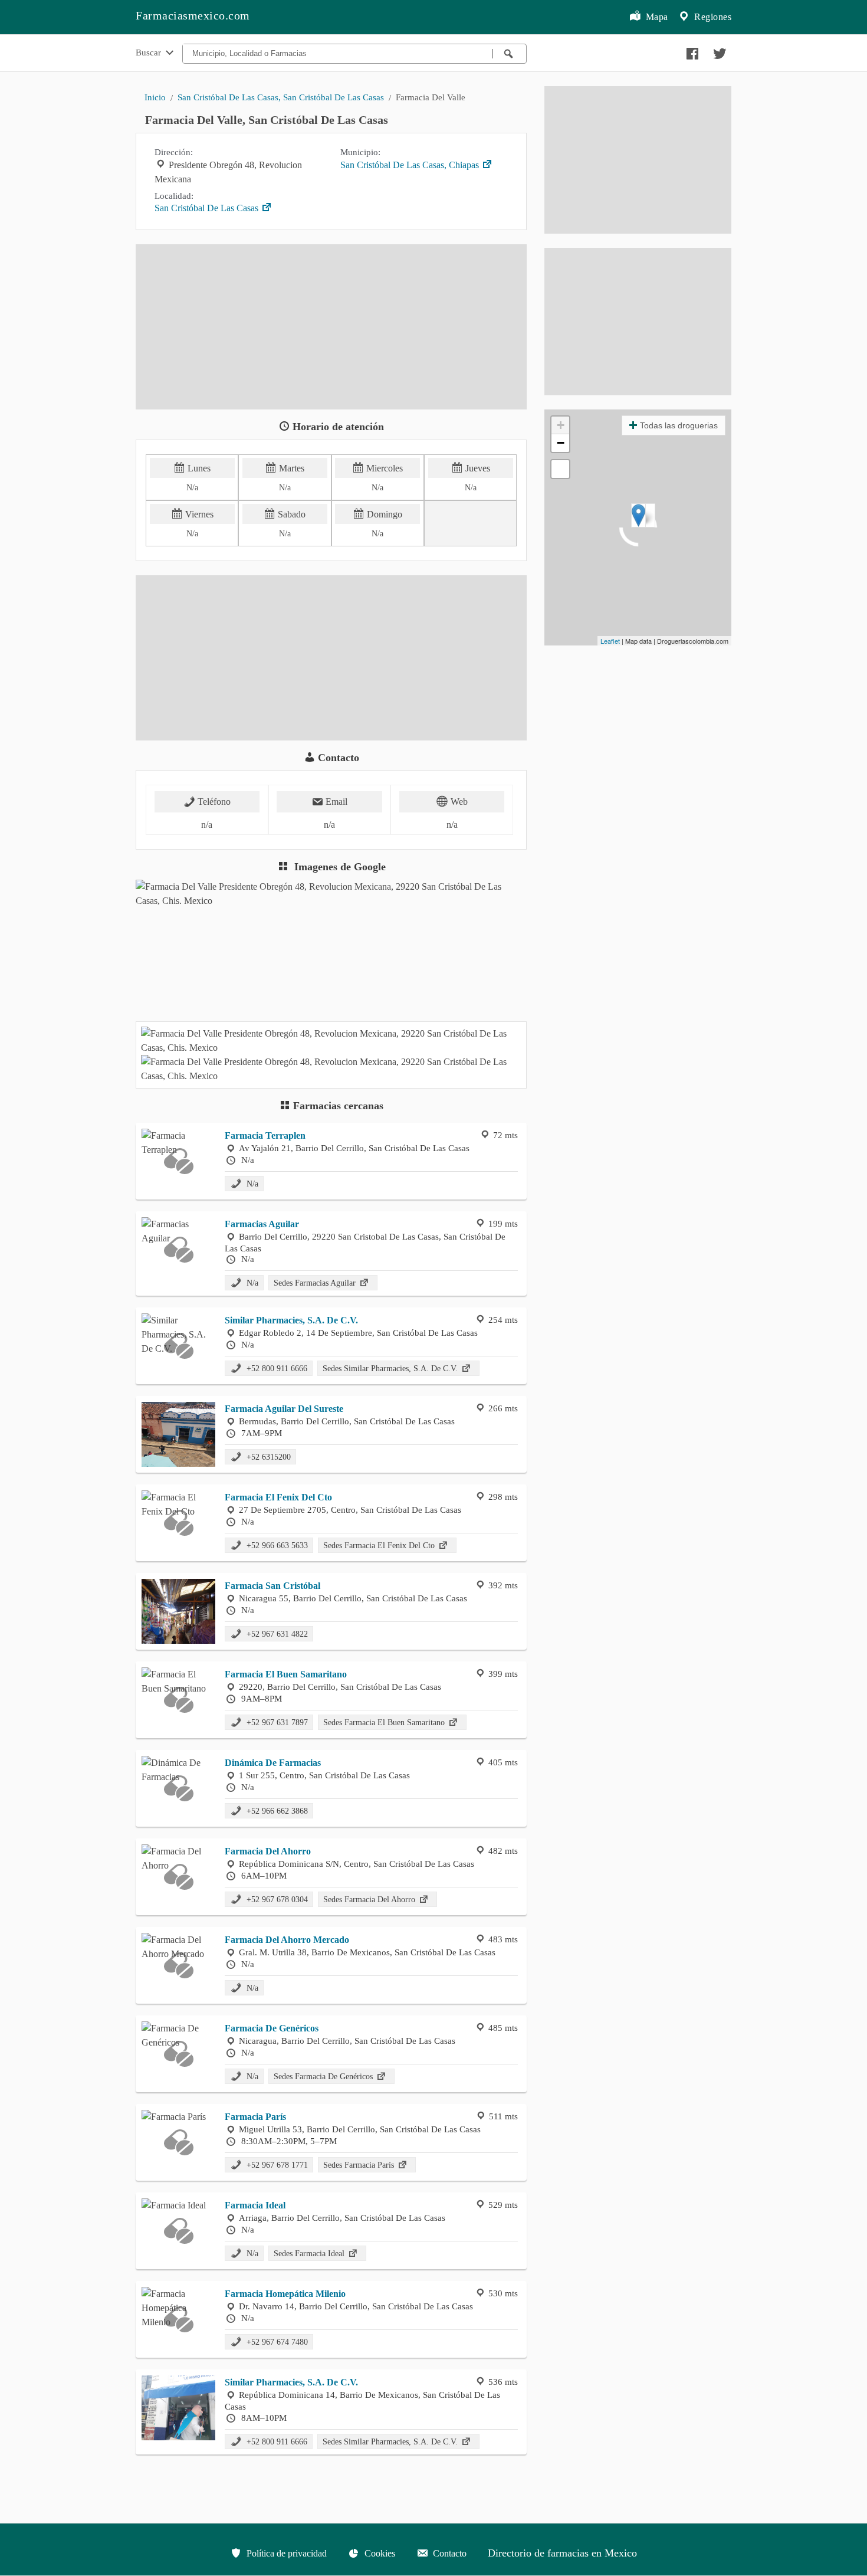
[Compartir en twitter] (718, 51)
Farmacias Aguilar (262, 1224)
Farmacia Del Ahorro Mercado (287, 1940)
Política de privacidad (285, 2553)
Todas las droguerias (679, 425)
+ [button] (561, 425)
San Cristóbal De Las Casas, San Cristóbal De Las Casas (281, 97)
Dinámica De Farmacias (273, 1763)
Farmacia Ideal (255, 2205)
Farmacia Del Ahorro (268, 1851)
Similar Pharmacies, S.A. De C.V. (291, 1320)
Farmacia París (255, 2117)
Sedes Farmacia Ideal (310, 2253)
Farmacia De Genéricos (272, 2028)
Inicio (155, 97)
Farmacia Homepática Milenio (285, 2294)
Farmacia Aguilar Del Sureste (284, 1409)
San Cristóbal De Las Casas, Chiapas (411, 165)
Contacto (449, 2553)
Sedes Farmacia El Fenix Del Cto (380, 1545)
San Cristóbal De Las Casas (208, 208)
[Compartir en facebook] (691, 51)
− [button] (561, 443)
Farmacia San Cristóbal (272, 1586)
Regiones (712, 17)
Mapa (656, 17)
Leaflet (610, 641)
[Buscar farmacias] (510, 54)
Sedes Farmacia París (360, 2165)
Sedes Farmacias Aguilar (316, 1283)
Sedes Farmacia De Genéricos (324, 2076)
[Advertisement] (331, 327)
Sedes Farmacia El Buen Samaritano (385, 1722)
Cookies (379, 2553)
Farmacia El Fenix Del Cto (278, 1497)
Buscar (150, 52)
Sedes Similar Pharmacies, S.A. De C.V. (391, 1368)
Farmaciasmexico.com (193, 15)
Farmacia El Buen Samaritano (286, 1674)
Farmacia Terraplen (265, 1135)
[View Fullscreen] (560, 469)
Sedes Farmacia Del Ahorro (370, 1899)
